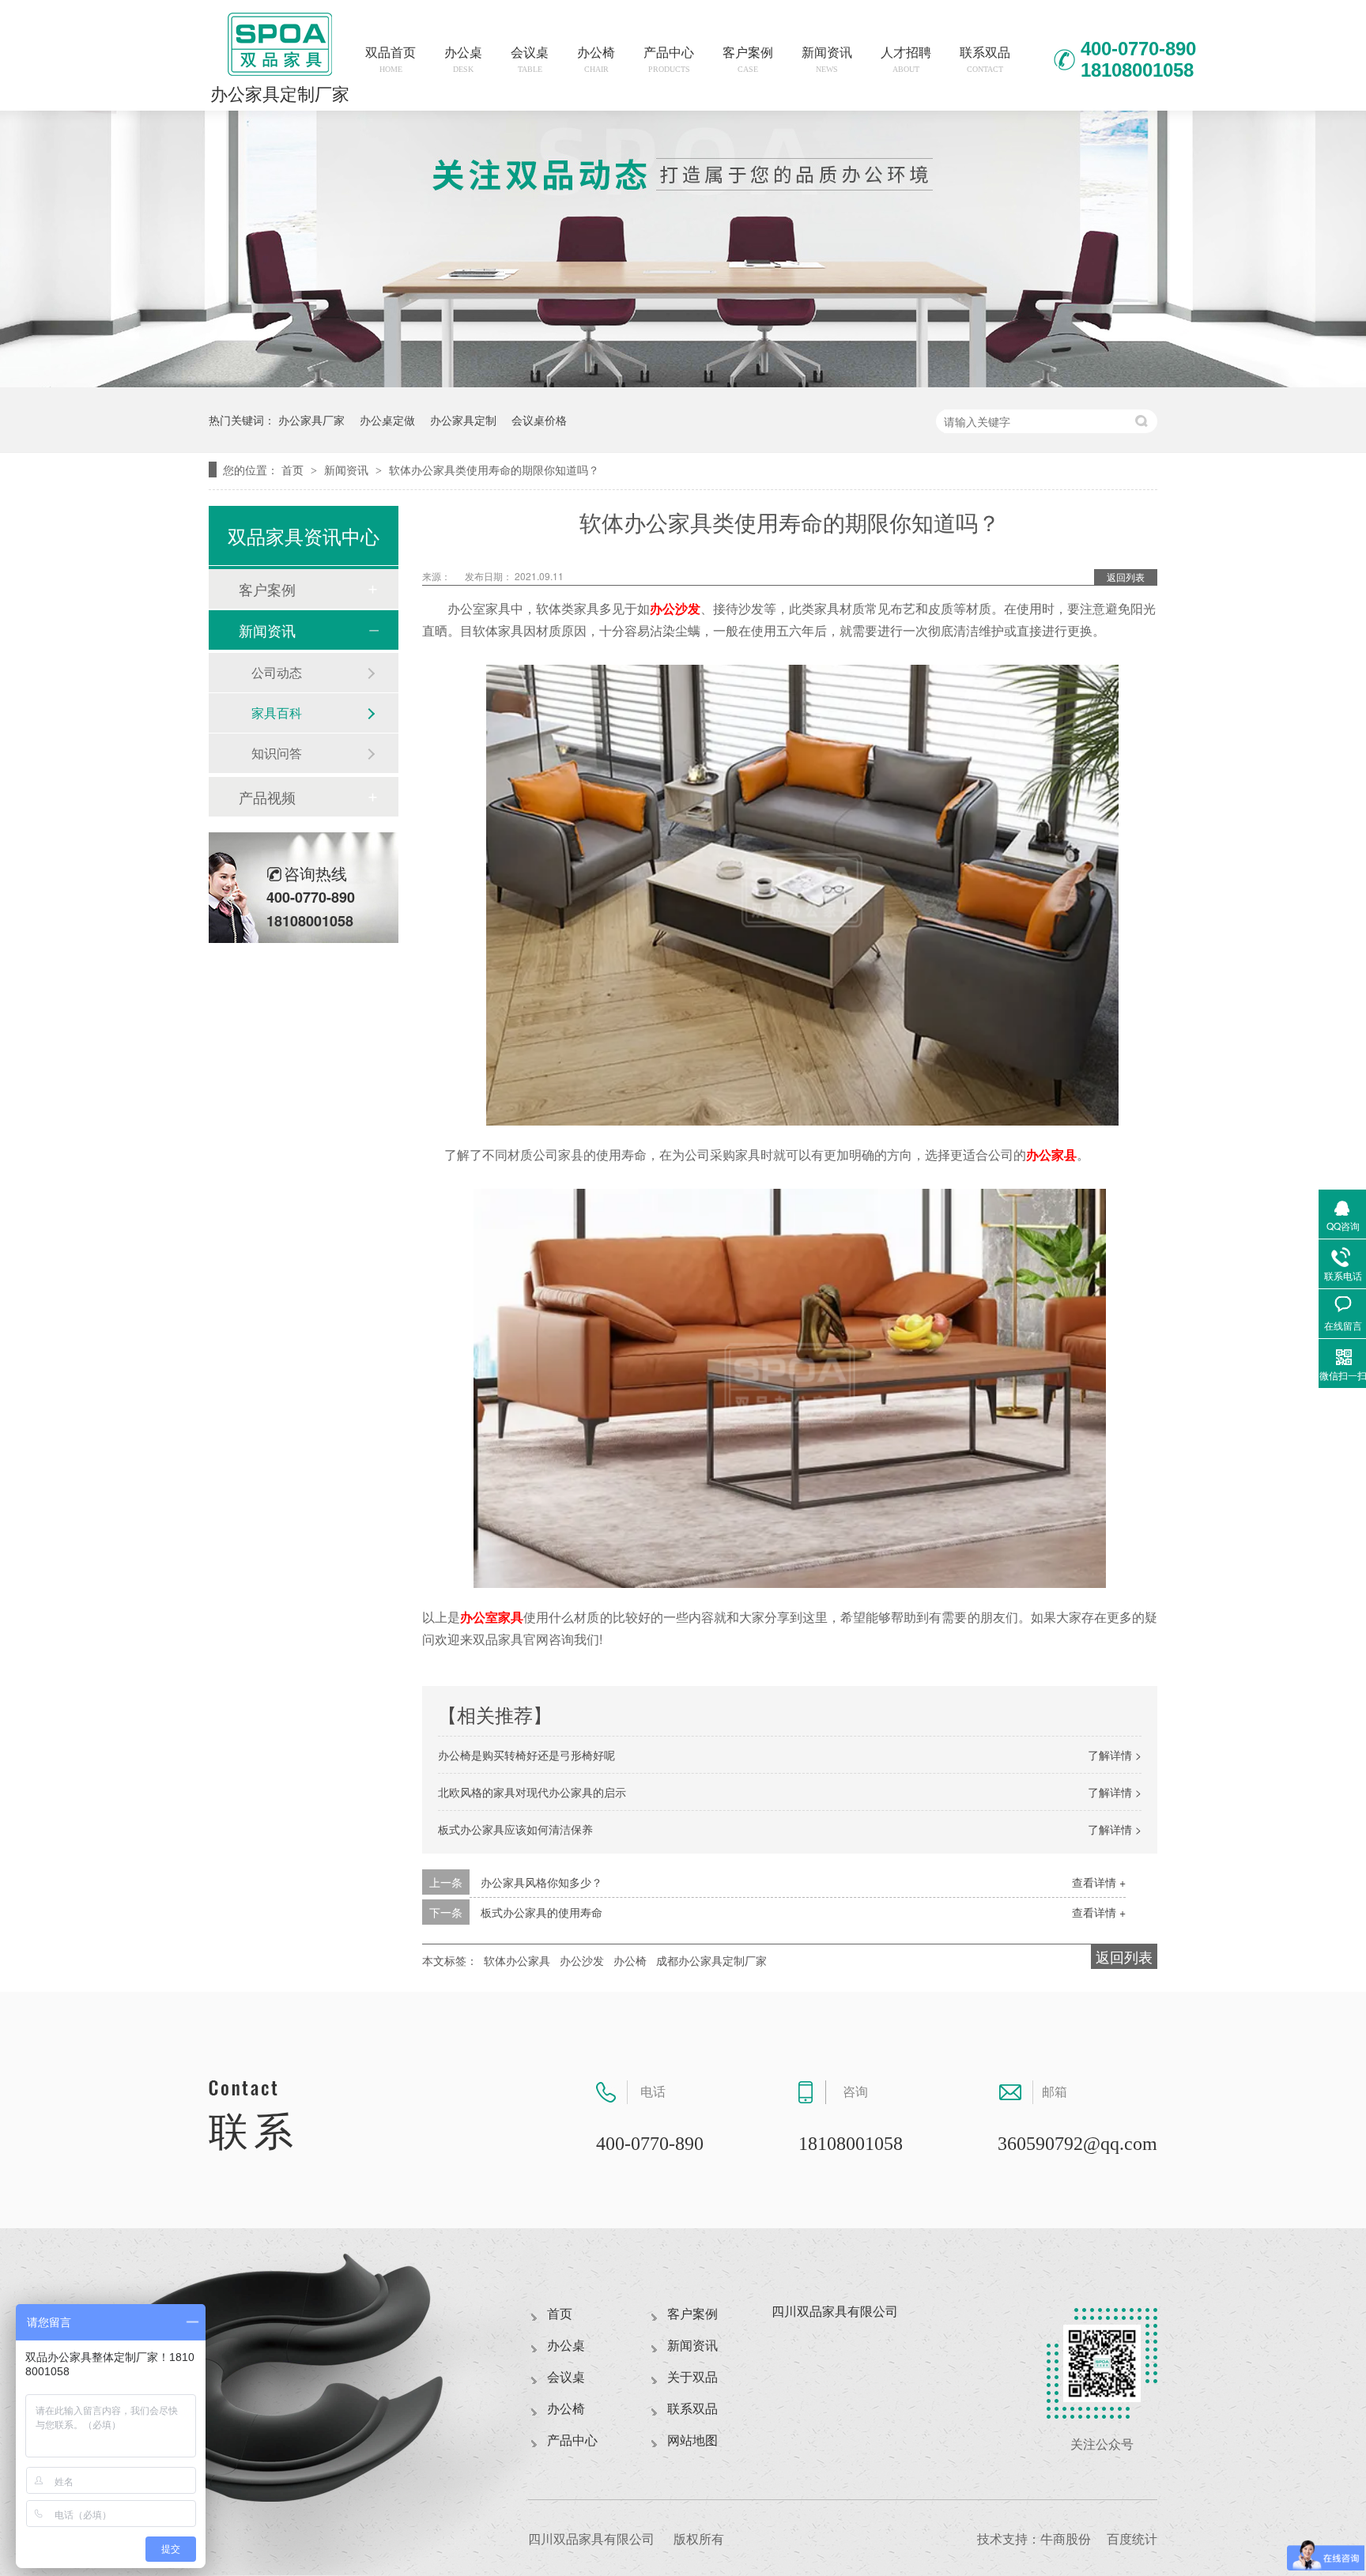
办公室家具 (492, 1617)
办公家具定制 (463, 420)
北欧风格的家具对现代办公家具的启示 (532, 1792)
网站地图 (692, 2440)
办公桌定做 (387, 420)
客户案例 (748, 60)
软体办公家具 (517, 1960)
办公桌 (463, 60)
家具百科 (277, 713)
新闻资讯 (827, 60)
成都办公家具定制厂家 (711, 1960)
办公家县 (1051, 1154)
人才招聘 (906, 60)
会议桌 (530, 60)
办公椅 (596, 60)
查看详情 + (1099, 1882)
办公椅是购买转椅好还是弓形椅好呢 (526, 1755)
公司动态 (277, 672)
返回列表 (1126, 577)
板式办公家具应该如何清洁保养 (515, 1829)
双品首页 (391, 60)
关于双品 (692, 2377)
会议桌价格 (539, 420)
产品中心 (669, 60)
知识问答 (277, 753)
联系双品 (985, 60)
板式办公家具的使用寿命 (541, 1912)
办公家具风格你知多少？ (541, 1882)
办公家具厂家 (311, 420)
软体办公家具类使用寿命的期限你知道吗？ (494, 470)
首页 (294, 470)
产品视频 (267, 797)
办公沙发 (675, 608)
